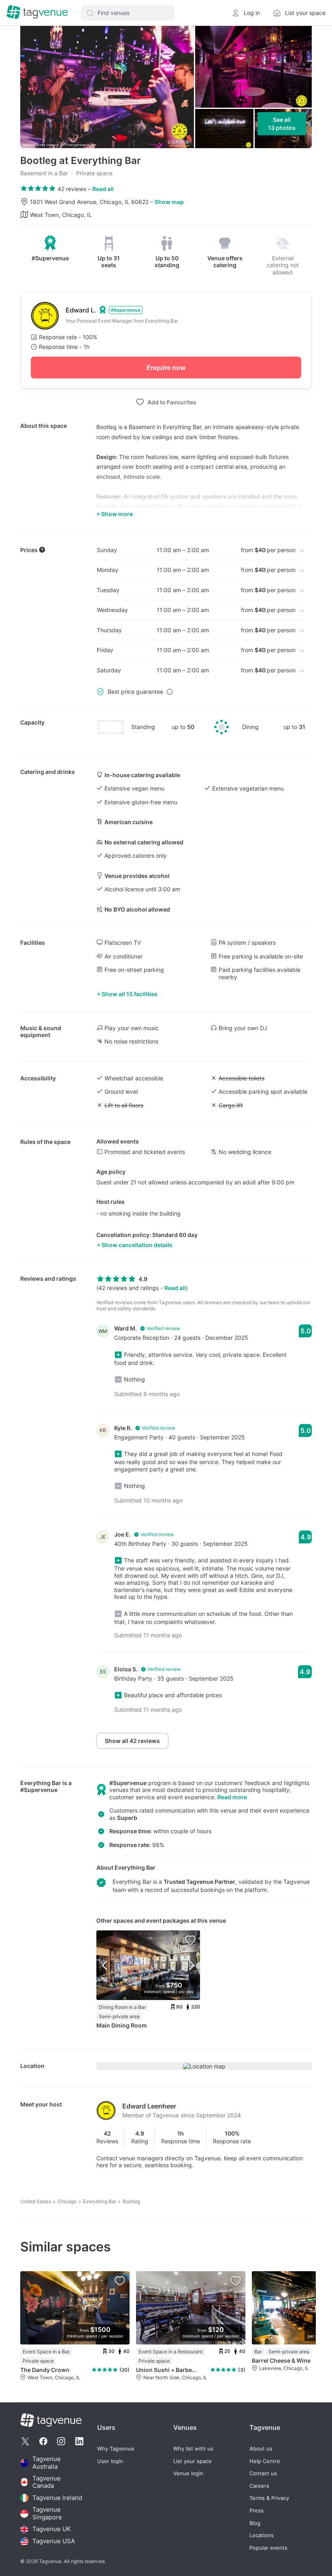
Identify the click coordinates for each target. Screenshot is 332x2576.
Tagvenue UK (52, 2529)
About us (261, 2449)
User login (110, 2461)
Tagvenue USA (54, 2541)
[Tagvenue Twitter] (25, 2441)
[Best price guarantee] (170, 692)
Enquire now (166, 368)
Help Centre (265, 2461)
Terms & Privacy (269, 2498)
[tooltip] (50, 249)
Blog (255, 2523)
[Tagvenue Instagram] (61, 2441)
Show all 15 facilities (130, 994)
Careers (259, 2486)
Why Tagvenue (116, 2449)
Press (256, 2511)
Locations (262, 2535)
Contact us (263, 2473)
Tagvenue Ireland (57, 2498)
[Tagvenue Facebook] (43, 2441)
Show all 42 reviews (132, 1741)
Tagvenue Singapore (47, 2513)
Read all (103, 189)
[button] (128, 13)
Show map (169, 202)
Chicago (67, 2201)
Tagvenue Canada (47, 2482)
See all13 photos (282, 124)
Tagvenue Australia (47, 2463)
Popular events (268, 2548)
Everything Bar (41, 1783)
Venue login (188, 2473)
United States (36, 2201)
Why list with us (193, 2449)
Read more (232, 1797)
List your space (193, 2461)
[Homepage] (37, 13)
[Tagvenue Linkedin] (79, 2441)
